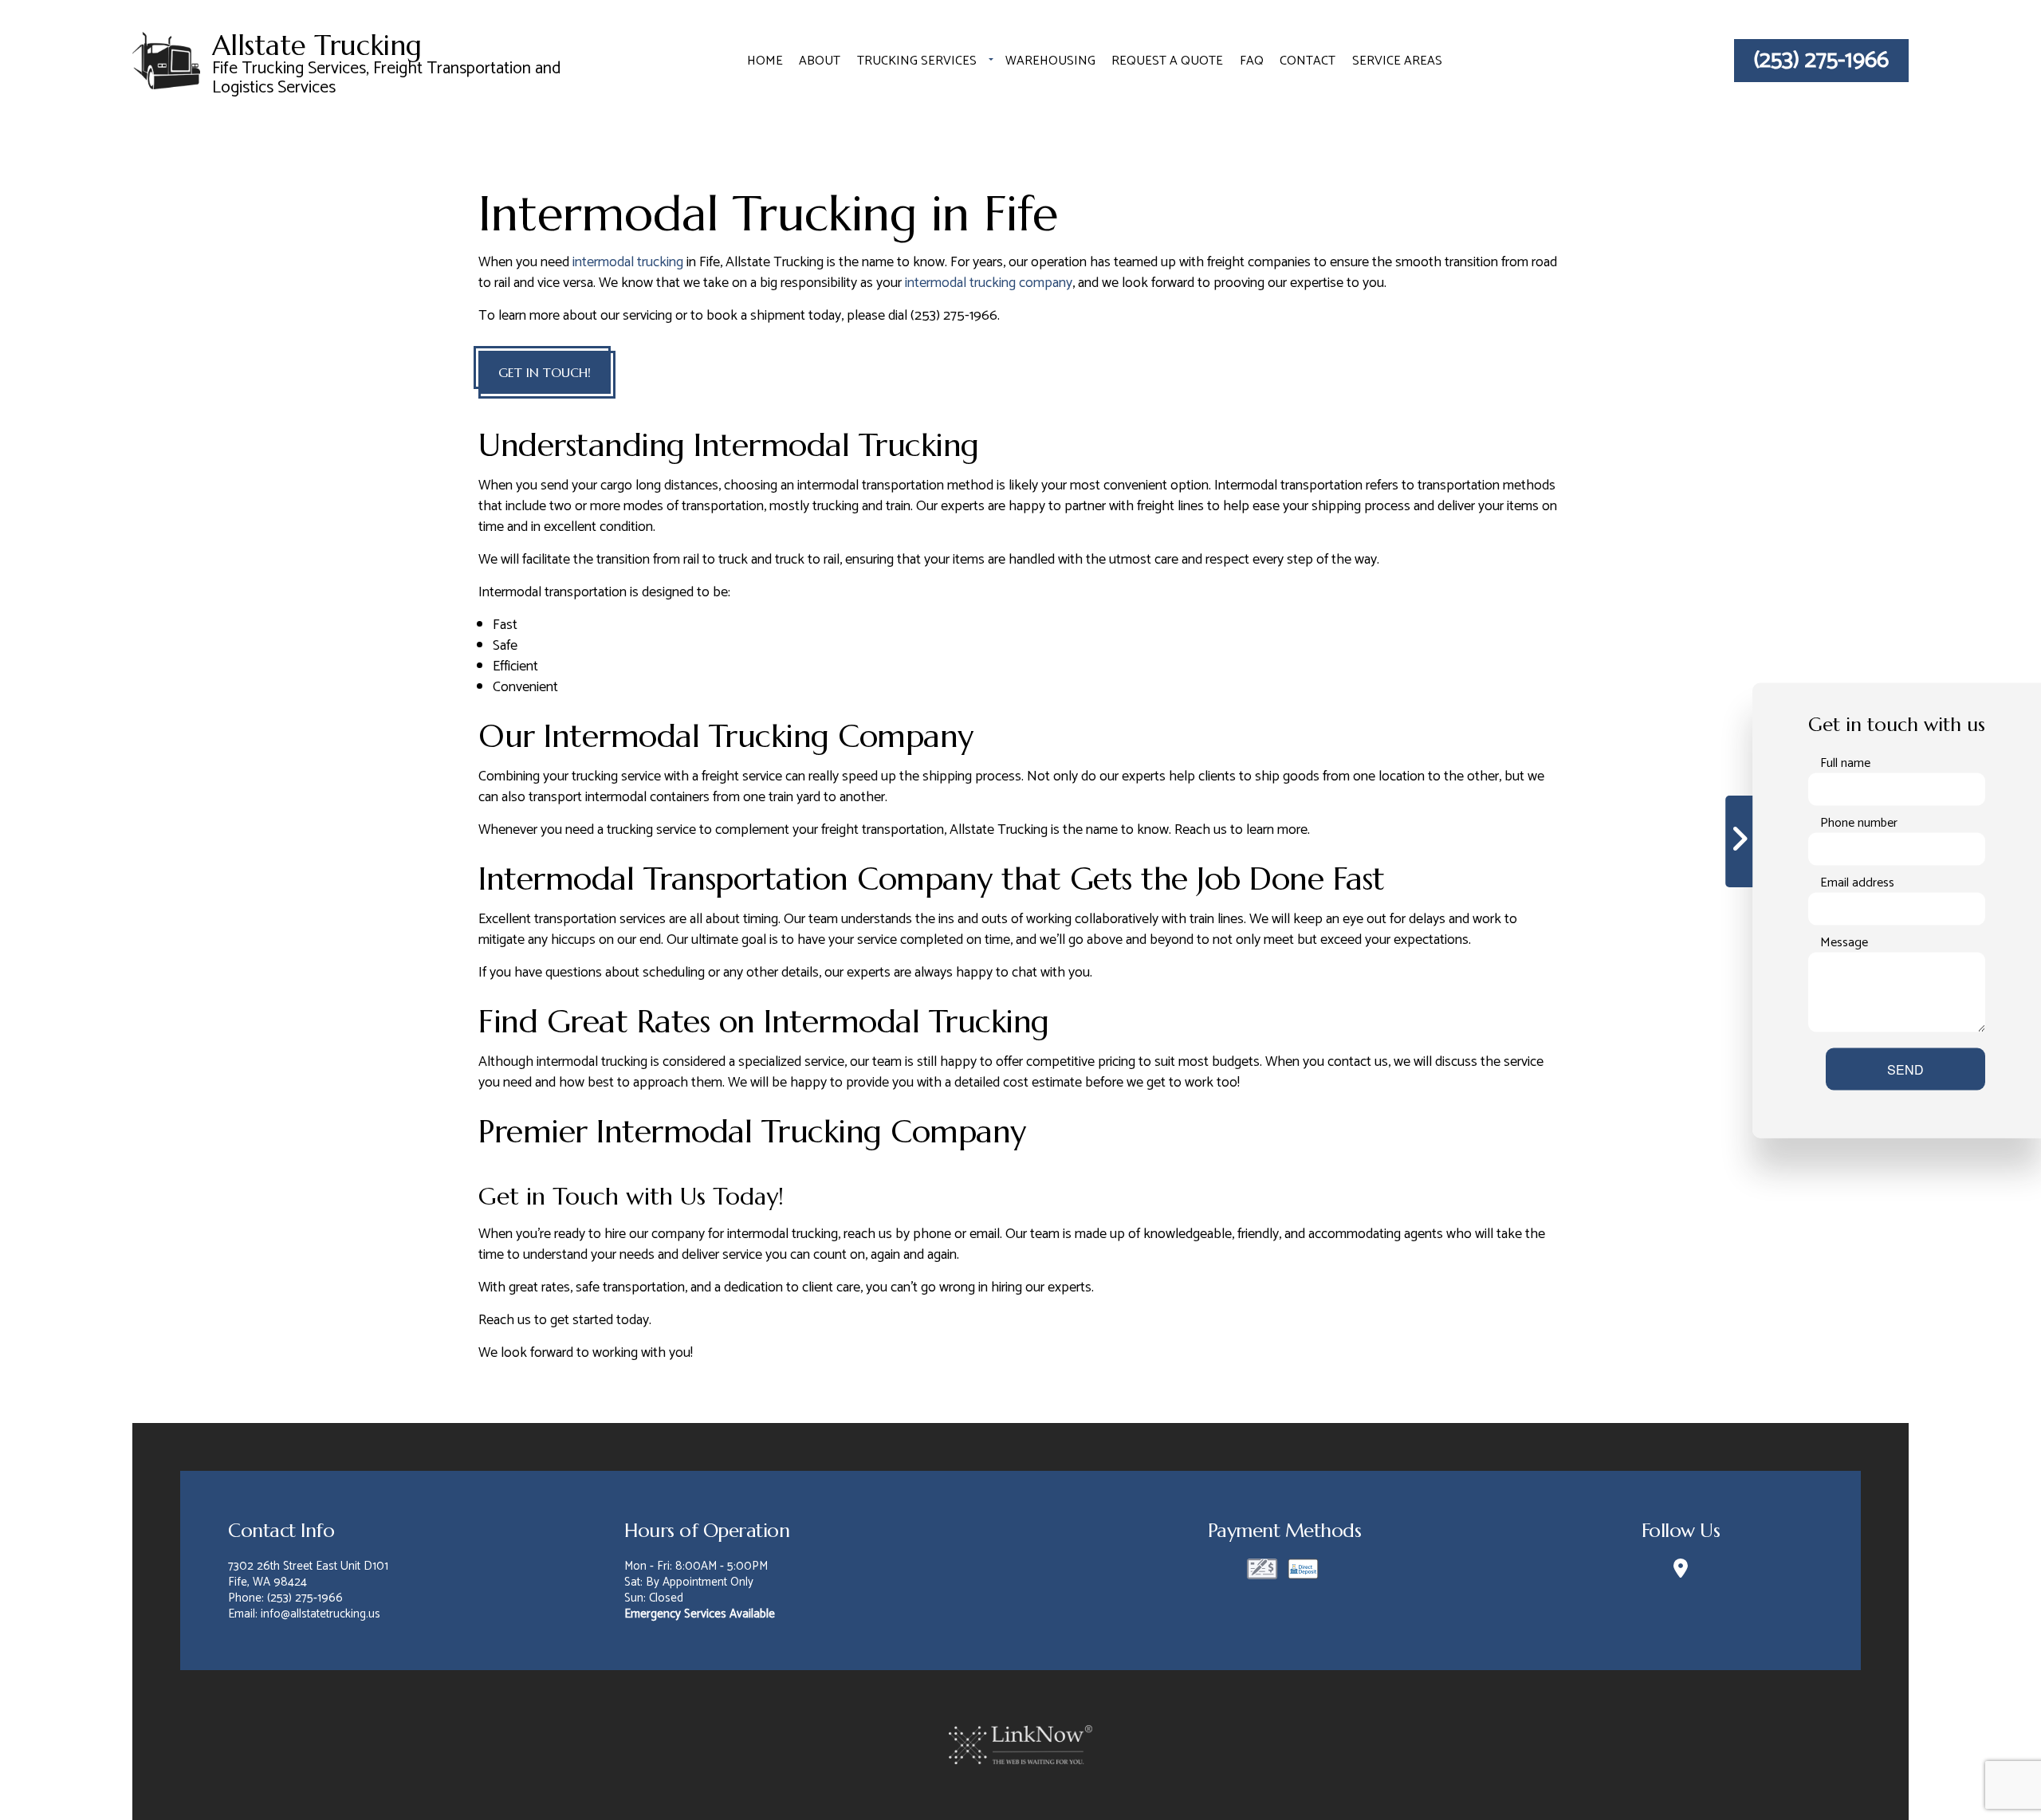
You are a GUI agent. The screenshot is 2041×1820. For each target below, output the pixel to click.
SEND (1905, 1069)
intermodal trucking (628, 262)
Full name (1845, 763)
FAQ (1252, 61)
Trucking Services (917, 61)
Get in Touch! (545, 372)
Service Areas (1397, 61)
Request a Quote (1167, 61)
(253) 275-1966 (1821, 61)
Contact (1308, 61)
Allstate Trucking (317, 46)
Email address (1857, 882)
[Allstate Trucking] (166, 59)
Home (765, 61)
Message (1844, 942)
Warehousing (1050, 61)
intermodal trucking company (989, 283)
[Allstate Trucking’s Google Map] (1680, 1572)
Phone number (1859, 823)
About (820, 61)
